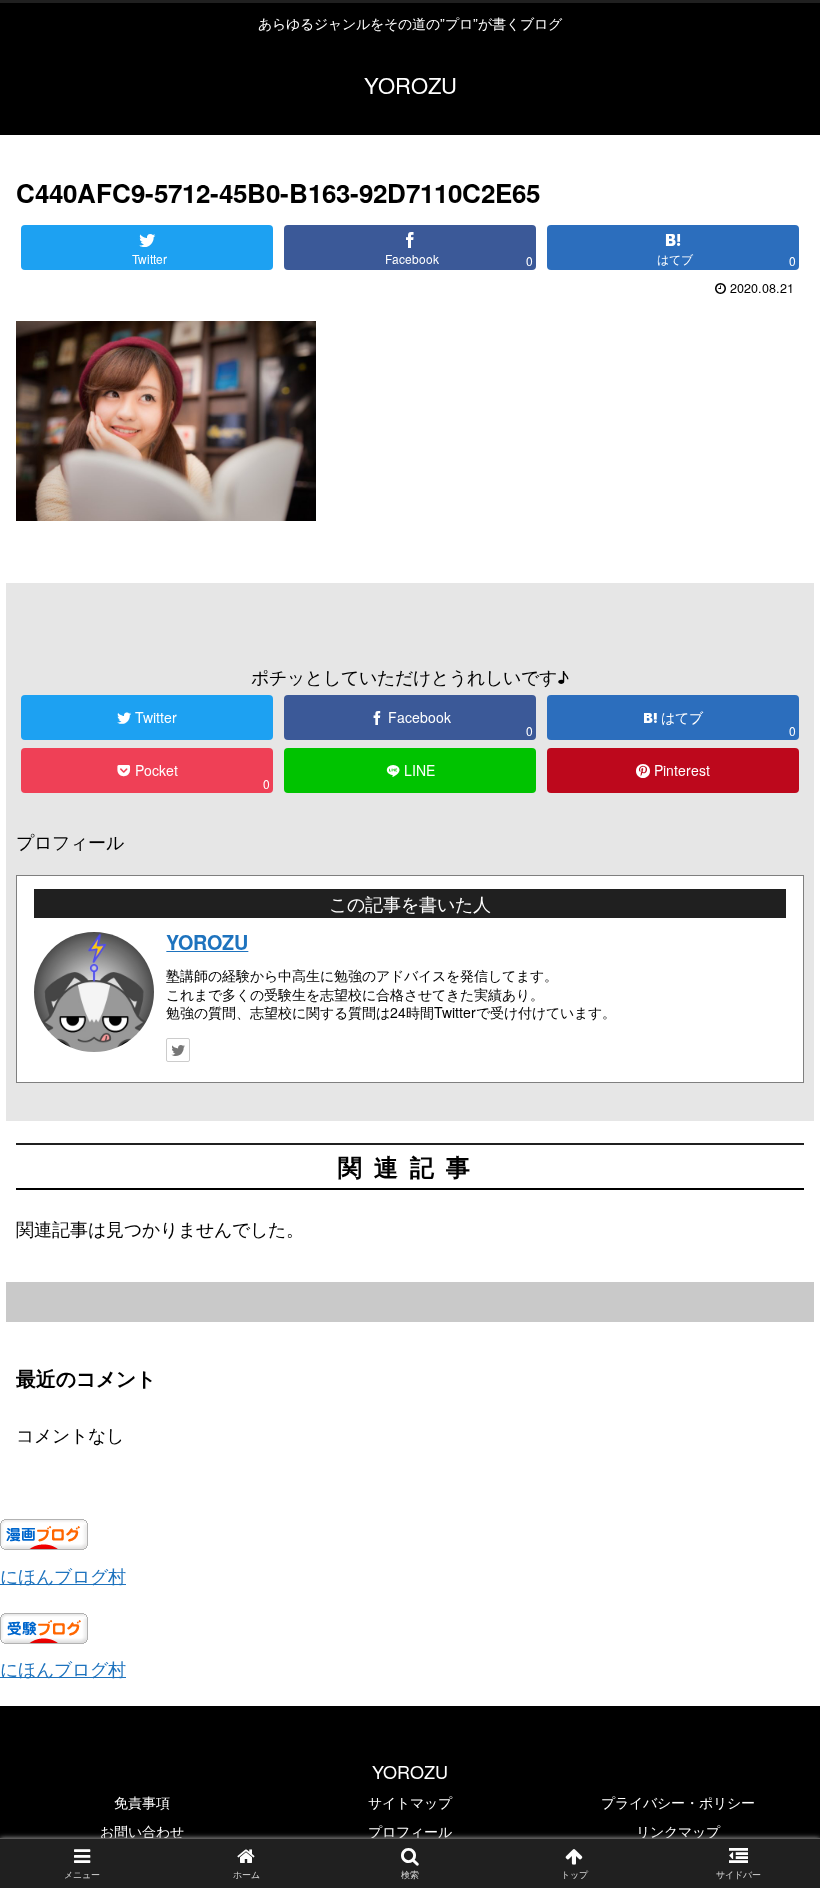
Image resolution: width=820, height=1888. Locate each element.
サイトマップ (410, 1802)
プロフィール (410, 1831)
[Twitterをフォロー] (178, 1050)
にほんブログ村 (63, 1575)
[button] (758, 1731)
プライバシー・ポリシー (678, 1802)
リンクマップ (678, 1831)
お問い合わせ (142, 1831)
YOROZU (207, 942)
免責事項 (142, 1802)
